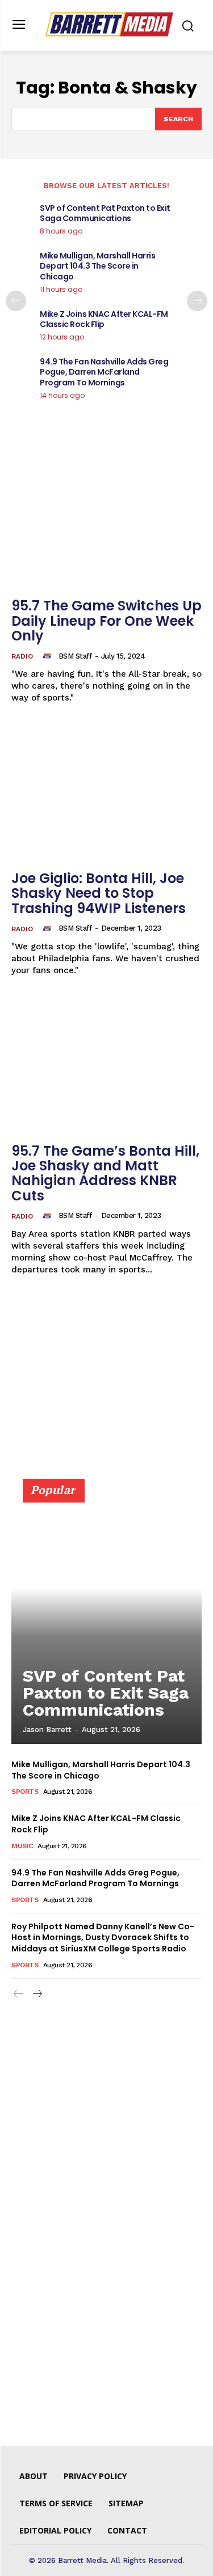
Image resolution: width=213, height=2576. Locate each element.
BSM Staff (75, 656)
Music (22, 1846)
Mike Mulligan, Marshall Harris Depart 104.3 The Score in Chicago (97, 266)
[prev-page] (16, 301)
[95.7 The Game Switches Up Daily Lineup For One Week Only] (106, 521)
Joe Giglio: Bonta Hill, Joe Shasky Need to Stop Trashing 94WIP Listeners (99, 893)
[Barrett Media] (109, 24)
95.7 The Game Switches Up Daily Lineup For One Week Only (106, 621)
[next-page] (197, 301)
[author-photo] (49, 656)
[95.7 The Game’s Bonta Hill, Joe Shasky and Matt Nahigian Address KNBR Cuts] (106, 1066)
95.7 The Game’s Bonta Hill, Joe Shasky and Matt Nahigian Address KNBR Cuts (105, 1173)
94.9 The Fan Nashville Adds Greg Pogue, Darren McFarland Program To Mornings (104, 372)
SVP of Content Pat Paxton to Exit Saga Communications (105, 213)
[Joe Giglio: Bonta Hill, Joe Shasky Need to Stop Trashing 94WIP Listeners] (106, 793)
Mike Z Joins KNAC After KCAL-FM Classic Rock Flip (104, 319)
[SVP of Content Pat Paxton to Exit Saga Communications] (106, 1616)
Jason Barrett (47, 1730)
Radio (22, 656)
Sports (25, 1792)
